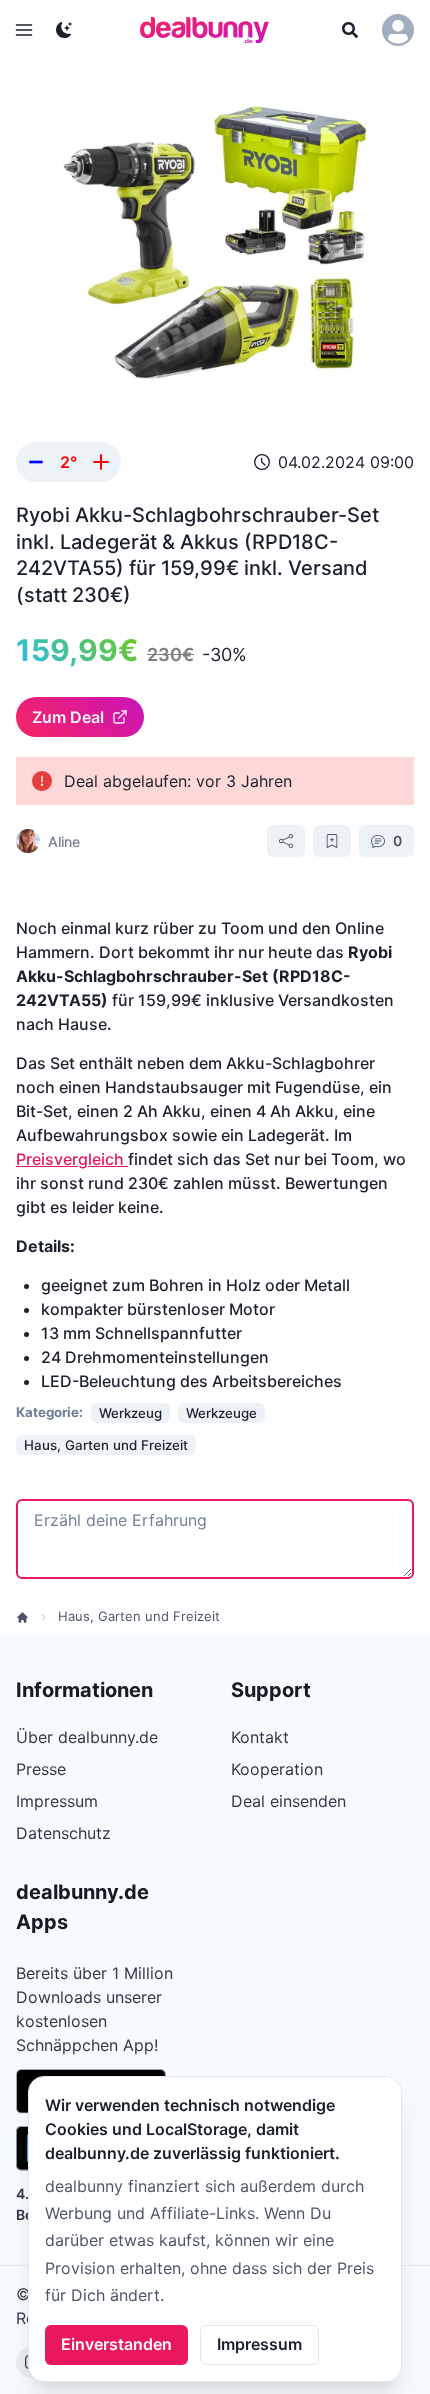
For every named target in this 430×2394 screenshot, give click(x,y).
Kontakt (260, 1737)
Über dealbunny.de (87, 1737)
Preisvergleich (72, 1159)
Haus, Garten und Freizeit (139, 1616)
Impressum (259, 2344)
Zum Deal (68, 717)
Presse (41, 1769)
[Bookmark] (332, 841)
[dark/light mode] (64, 30)
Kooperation (277, 1769)
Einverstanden (116, 2344)
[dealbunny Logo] (211, 30)
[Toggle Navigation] (24, 30)
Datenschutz (63, 1833)
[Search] (350, 30)
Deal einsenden (288, 1801)
